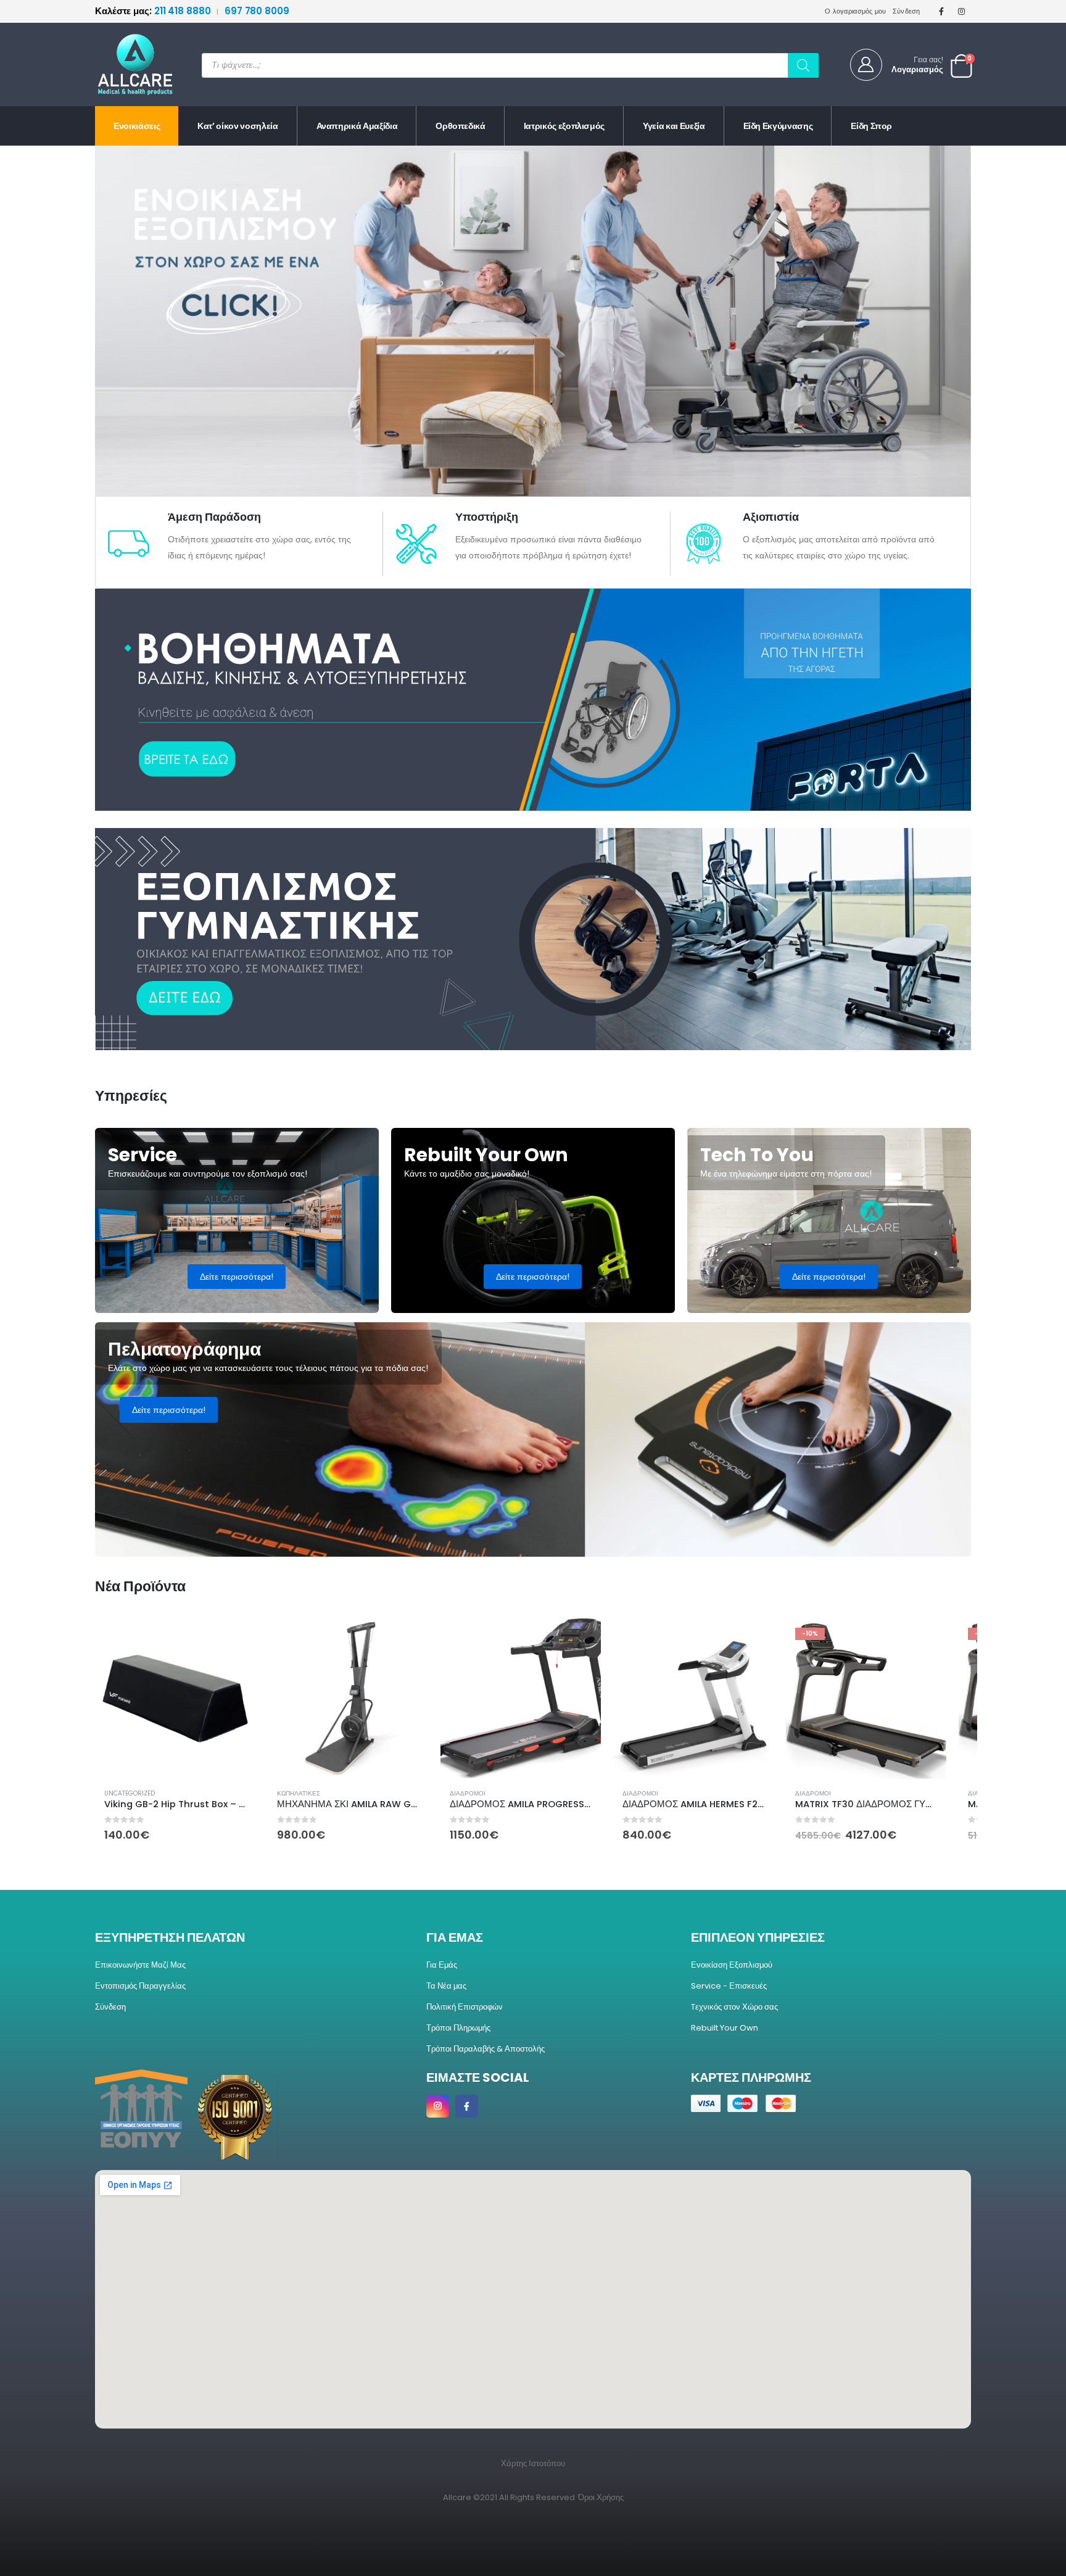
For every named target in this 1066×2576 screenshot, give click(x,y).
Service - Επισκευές (729, 1986)
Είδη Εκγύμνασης (778, 126)
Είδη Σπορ (871, 126)
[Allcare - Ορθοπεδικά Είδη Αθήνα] (126, 64)
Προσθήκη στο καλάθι (235, 1639)
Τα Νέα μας (446, 1986)
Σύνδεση (907, 11)
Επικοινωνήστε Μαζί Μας (140, 1965)
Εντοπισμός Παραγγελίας (140, 1986)
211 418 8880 (154, 11)
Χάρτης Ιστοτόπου (533, 2463)
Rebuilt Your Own (725, 2028)
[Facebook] (941, 11)
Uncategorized (130, 1793)
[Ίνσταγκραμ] (962, 11)
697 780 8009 (257, 11)
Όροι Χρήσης (601, 2497)
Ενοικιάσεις (137, 126)
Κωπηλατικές (299, 1793)
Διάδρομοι (468, 1793)
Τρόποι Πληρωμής (458, 2028)
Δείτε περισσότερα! (237, 1277)
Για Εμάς (442, 1965)
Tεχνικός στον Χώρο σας (734, 2007)
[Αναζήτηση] (803, 65)
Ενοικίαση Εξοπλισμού (732, 1965)
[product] (175, 1699)
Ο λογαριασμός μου (856, 11)
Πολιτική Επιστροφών (465, 2007)
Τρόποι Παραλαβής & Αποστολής (485, 2049)
